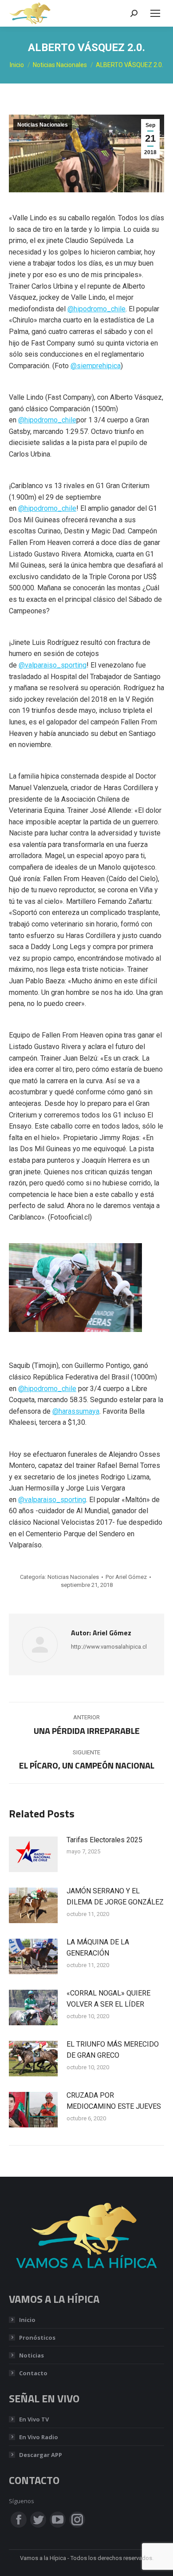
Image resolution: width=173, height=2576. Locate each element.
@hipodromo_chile (96, 309)
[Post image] (33, 1854)
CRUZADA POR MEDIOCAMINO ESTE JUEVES (114, 2101)
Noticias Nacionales (43, 125)
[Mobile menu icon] (155, 13)
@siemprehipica (96, 366)
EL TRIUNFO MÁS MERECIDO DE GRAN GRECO (113, 2050)
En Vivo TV (34, 2419)
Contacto (33, 2373)
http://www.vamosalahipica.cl (109, 1647)
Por (126, 1577)
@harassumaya (76, 1411)
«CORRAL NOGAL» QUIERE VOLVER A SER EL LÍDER (108, 1999)
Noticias (31, 2355)
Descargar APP (41, 2455)
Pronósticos (37, 2337)
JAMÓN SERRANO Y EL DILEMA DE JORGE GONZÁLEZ (115, 1897)
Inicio (27, 2320)
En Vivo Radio (39, 2437)
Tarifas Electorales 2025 (104, 1840)
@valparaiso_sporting (53, 665)
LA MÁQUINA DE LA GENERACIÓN (98, 1948)
